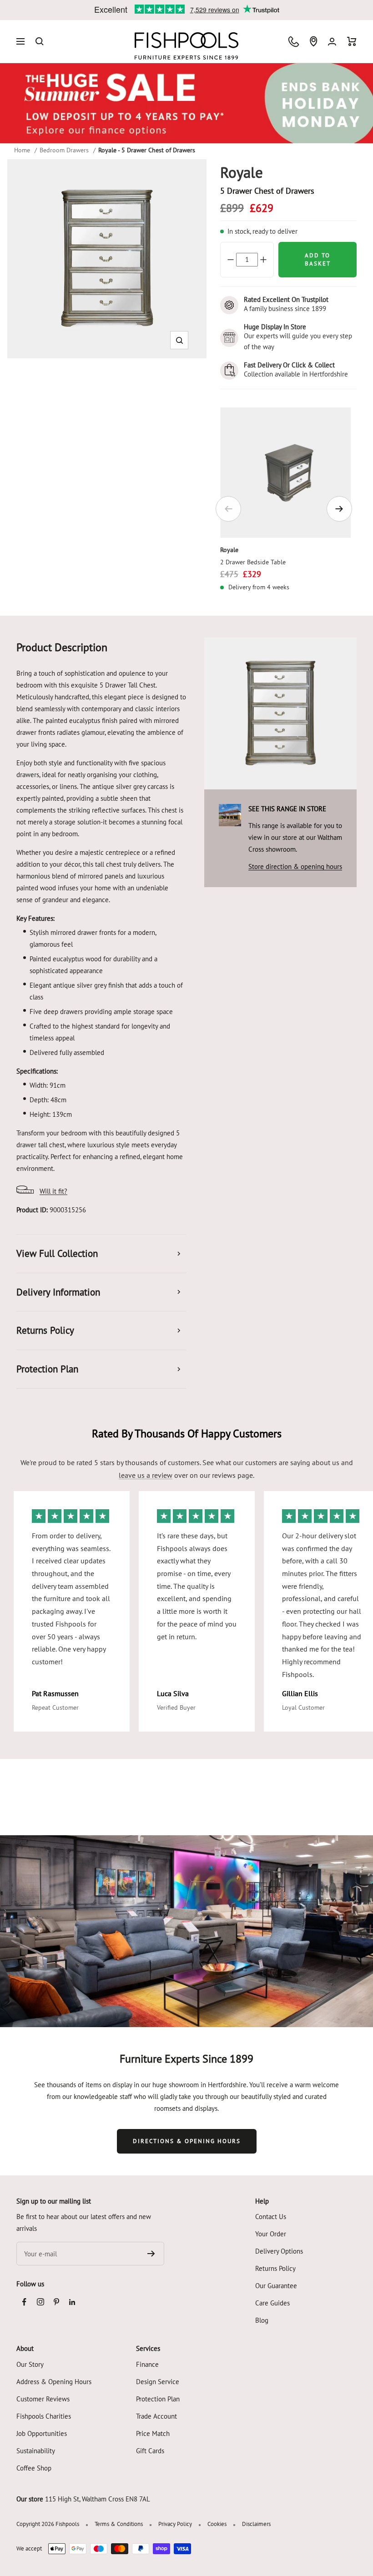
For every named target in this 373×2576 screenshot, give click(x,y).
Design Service (158, 2382)
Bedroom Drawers (64, 150)
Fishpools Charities (44, 2416)
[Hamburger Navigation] (20, 41)
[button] (179, 340)
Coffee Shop (34, 2468)
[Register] (151, 2254)
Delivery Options (279, 2251)
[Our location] (313, 41)
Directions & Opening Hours (187, 2141)
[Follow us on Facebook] (24, 2302)
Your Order (271, 2234)
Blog (262, 2320)
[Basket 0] (352, 41)
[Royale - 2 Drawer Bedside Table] (285, 473)
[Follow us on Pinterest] (56, 2302)
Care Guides (272, 2303)
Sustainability (36, 2451)
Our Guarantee (276, 2286)
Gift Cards (150, 2451)
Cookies (217, 2524)
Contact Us (271, 2217)
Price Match (153, 2433)
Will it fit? (53, 1191)
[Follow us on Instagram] (40, 2302)
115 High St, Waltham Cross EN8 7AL (98, 2499)
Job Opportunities (42, 2433)
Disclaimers (256, 2524)
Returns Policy (275, 2268)
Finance (147, 2364)
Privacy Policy (175, 2524)
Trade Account (156, 2416)
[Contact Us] (294, 42)
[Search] (40, 41)
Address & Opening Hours (54, 2382)
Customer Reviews (43, 2399)
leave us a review (146, 1475)
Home (22, 150)
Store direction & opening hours (295, 866)
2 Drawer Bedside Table (253, 562)
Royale (229, 550)
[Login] (332, 42)
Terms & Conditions (119, 2524)
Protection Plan (158, 2399)
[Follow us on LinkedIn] (72, 2302)
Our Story (30, 2364)
